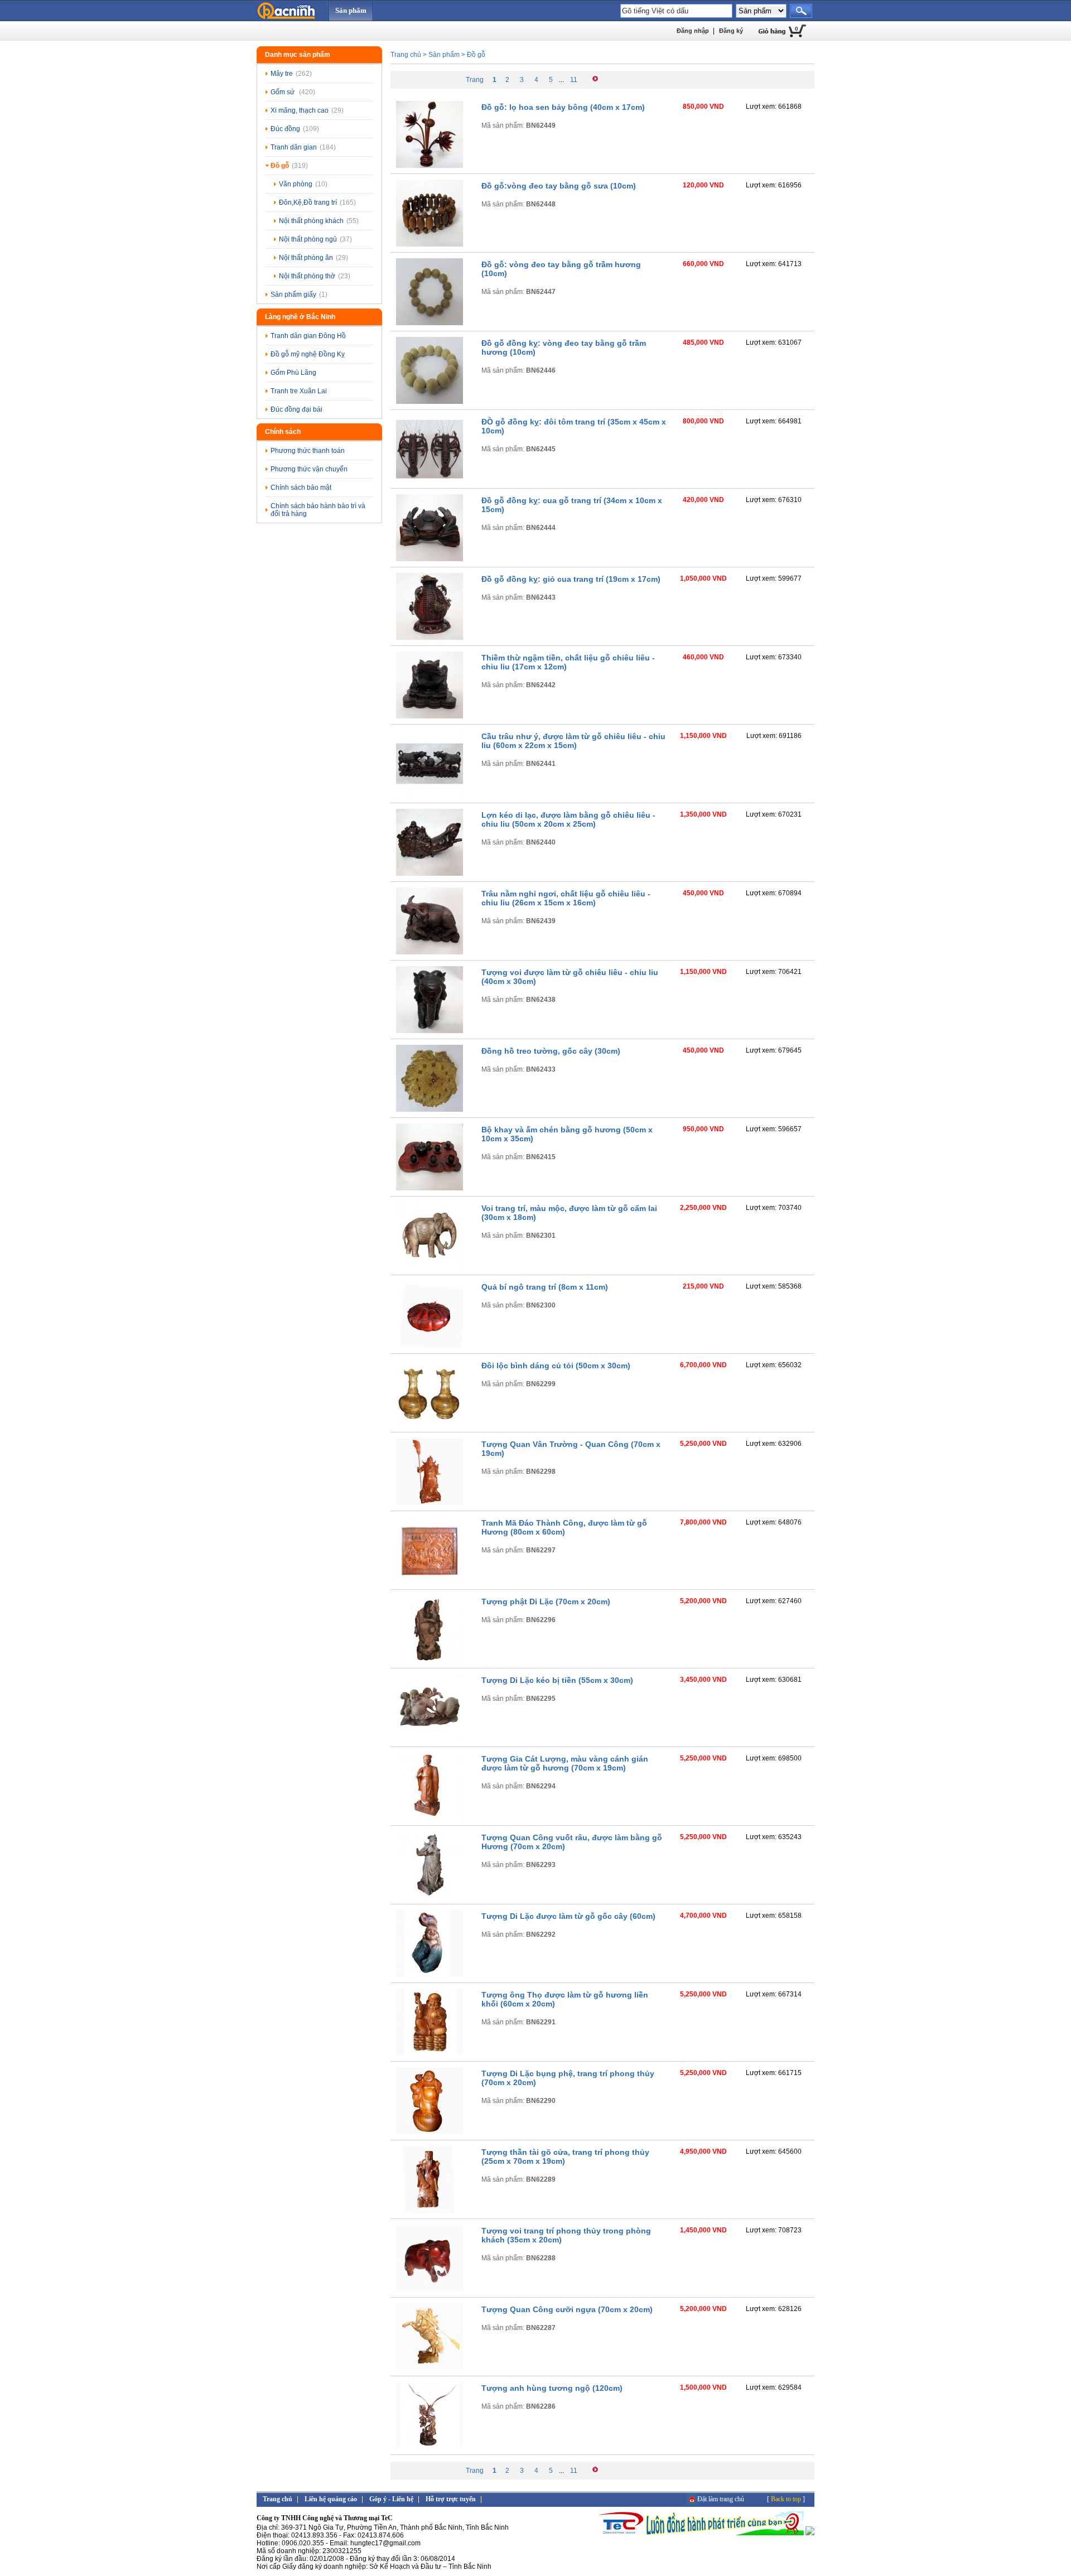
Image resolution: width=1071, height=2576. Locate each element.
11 (574, 80)
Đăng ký (731, 31)
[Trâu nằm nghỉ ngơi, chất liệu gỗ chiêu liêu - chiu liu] (430, 952)
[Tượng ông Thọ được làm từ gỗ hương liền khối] (430, 2053)
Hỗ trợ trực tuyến (451, 2499)
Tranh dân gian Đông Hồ (308, 336)
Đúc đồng (295, 129)
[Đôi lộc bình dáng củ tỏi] (430, 1424)
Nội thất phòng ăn (313, 258)
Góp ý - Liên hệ (391, 2499)
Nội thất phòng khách (319, 221)
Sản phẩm (351, 10)
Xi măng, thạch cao (307, 110)
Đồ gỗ (289, 166)
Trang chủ (406, 55)
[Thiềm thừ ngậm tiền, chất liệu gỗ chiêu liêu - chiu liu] (430, 716)
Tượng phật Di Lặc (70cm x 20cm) (546, 1601)
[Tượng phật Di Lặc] (430, 1660)
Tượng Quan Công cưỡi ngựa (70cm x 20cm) (567, 2309)
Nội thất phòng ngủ (315, 239)
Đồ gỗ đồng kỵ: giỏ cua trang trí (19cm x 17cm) (571, 579)
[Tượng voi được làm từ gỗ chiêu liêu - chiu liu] (430, 1031)
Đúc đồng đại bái (296, 409)
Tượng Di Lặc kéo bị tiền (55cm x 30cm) (557, 1680)
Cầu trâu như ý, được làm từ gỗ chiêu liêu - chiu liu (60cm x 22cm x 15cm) (573, 741)
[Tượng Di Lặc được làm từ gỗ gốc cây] (430, 1975)
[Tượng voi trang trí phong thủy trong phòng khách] (430, 2289)
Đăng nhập (693, 31)
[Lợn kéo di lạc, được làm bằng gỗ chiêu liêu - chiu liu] (430, 874)
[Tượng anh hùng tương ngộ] (430, 2447)
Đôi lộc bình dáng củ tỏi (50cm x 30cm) (556, 1366)
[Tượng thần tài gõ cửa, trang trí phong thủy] (430, 2211)
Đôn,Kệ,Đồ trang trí (317, 202)
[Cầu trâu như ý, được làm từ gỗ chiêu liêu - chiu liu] (430, 795)
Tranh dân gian (303, 147)
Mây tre (291, 74)
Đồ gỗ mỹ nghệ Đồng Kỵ (308, 354)
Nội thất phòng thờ (315, 276)
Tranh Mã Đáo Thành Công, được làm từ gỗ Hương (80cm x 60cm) (564, 1527)
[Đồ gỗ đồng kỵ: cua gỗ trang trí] (430, 559)
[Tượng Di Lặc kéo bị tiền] (430, 1739)
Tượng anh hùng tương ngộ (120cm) (552, 2388)
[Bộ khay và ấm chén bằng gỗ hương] (430, 1188)
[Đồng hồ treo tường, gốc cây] (430, 1109)
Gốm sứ (293, 92)
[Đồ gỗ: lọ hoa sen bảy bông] (430, 166)
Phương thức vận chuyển (309, 469)
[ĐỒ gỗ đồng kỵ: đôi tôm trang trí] (430, 480)
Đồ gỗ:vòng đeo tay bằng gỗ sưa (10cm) (559, 186)
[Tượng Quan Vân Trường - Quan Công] (430, 1503)
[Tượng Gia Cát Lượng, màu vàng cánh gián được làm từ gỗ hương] (430, 1817)
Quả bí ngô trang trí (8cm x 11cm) (545, 1287)
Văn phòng (303, 184)
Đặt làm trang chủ (721, 2499)
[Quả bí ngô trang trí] (430, 1345)
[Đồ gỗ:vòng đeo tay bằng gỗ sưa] (430, 244)
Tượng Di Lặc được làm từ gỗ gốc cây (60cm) (568, 1916)
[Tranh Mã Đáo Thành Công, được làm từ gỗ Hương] (430, 1581)
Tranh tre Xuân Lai (299, 391)
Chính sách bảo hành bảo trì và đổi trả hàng (318, 510)
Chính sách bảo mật (301, 488)
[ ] (786, 2499)
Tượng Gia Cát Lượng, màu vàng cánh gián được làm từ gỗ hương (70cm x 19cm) (565, 1763)
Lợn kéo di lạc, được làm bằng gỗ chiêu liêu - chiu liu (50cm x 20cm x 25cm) (568, 819)
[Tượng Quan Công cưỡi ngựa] (430, 2368)
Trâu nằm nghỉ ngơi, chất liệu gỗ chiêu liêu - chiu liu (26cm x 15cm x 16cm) (566, 898)
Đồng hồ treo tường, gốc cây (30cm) (551, 1051)
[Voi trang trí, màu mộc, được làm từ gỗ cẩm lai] (430, 1267)
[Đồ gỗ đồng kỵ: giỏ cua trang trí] (430, 638)
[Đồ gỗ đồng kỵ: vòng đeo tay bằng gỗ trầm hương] (430, 402)
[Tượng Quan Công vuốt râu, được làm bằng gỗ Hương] (430, 1896)
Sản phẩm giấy (299, 295)
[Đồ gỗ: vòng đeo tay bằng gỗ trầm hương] (430, 323)
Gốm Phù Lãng (293, 373)
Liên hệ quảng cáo (331, 2499)
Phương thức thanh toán (308, 451)
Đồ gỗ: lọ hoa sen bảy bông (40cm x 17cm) (563, 107)
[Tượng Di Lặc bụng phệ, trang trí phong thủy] (430, 2132)
